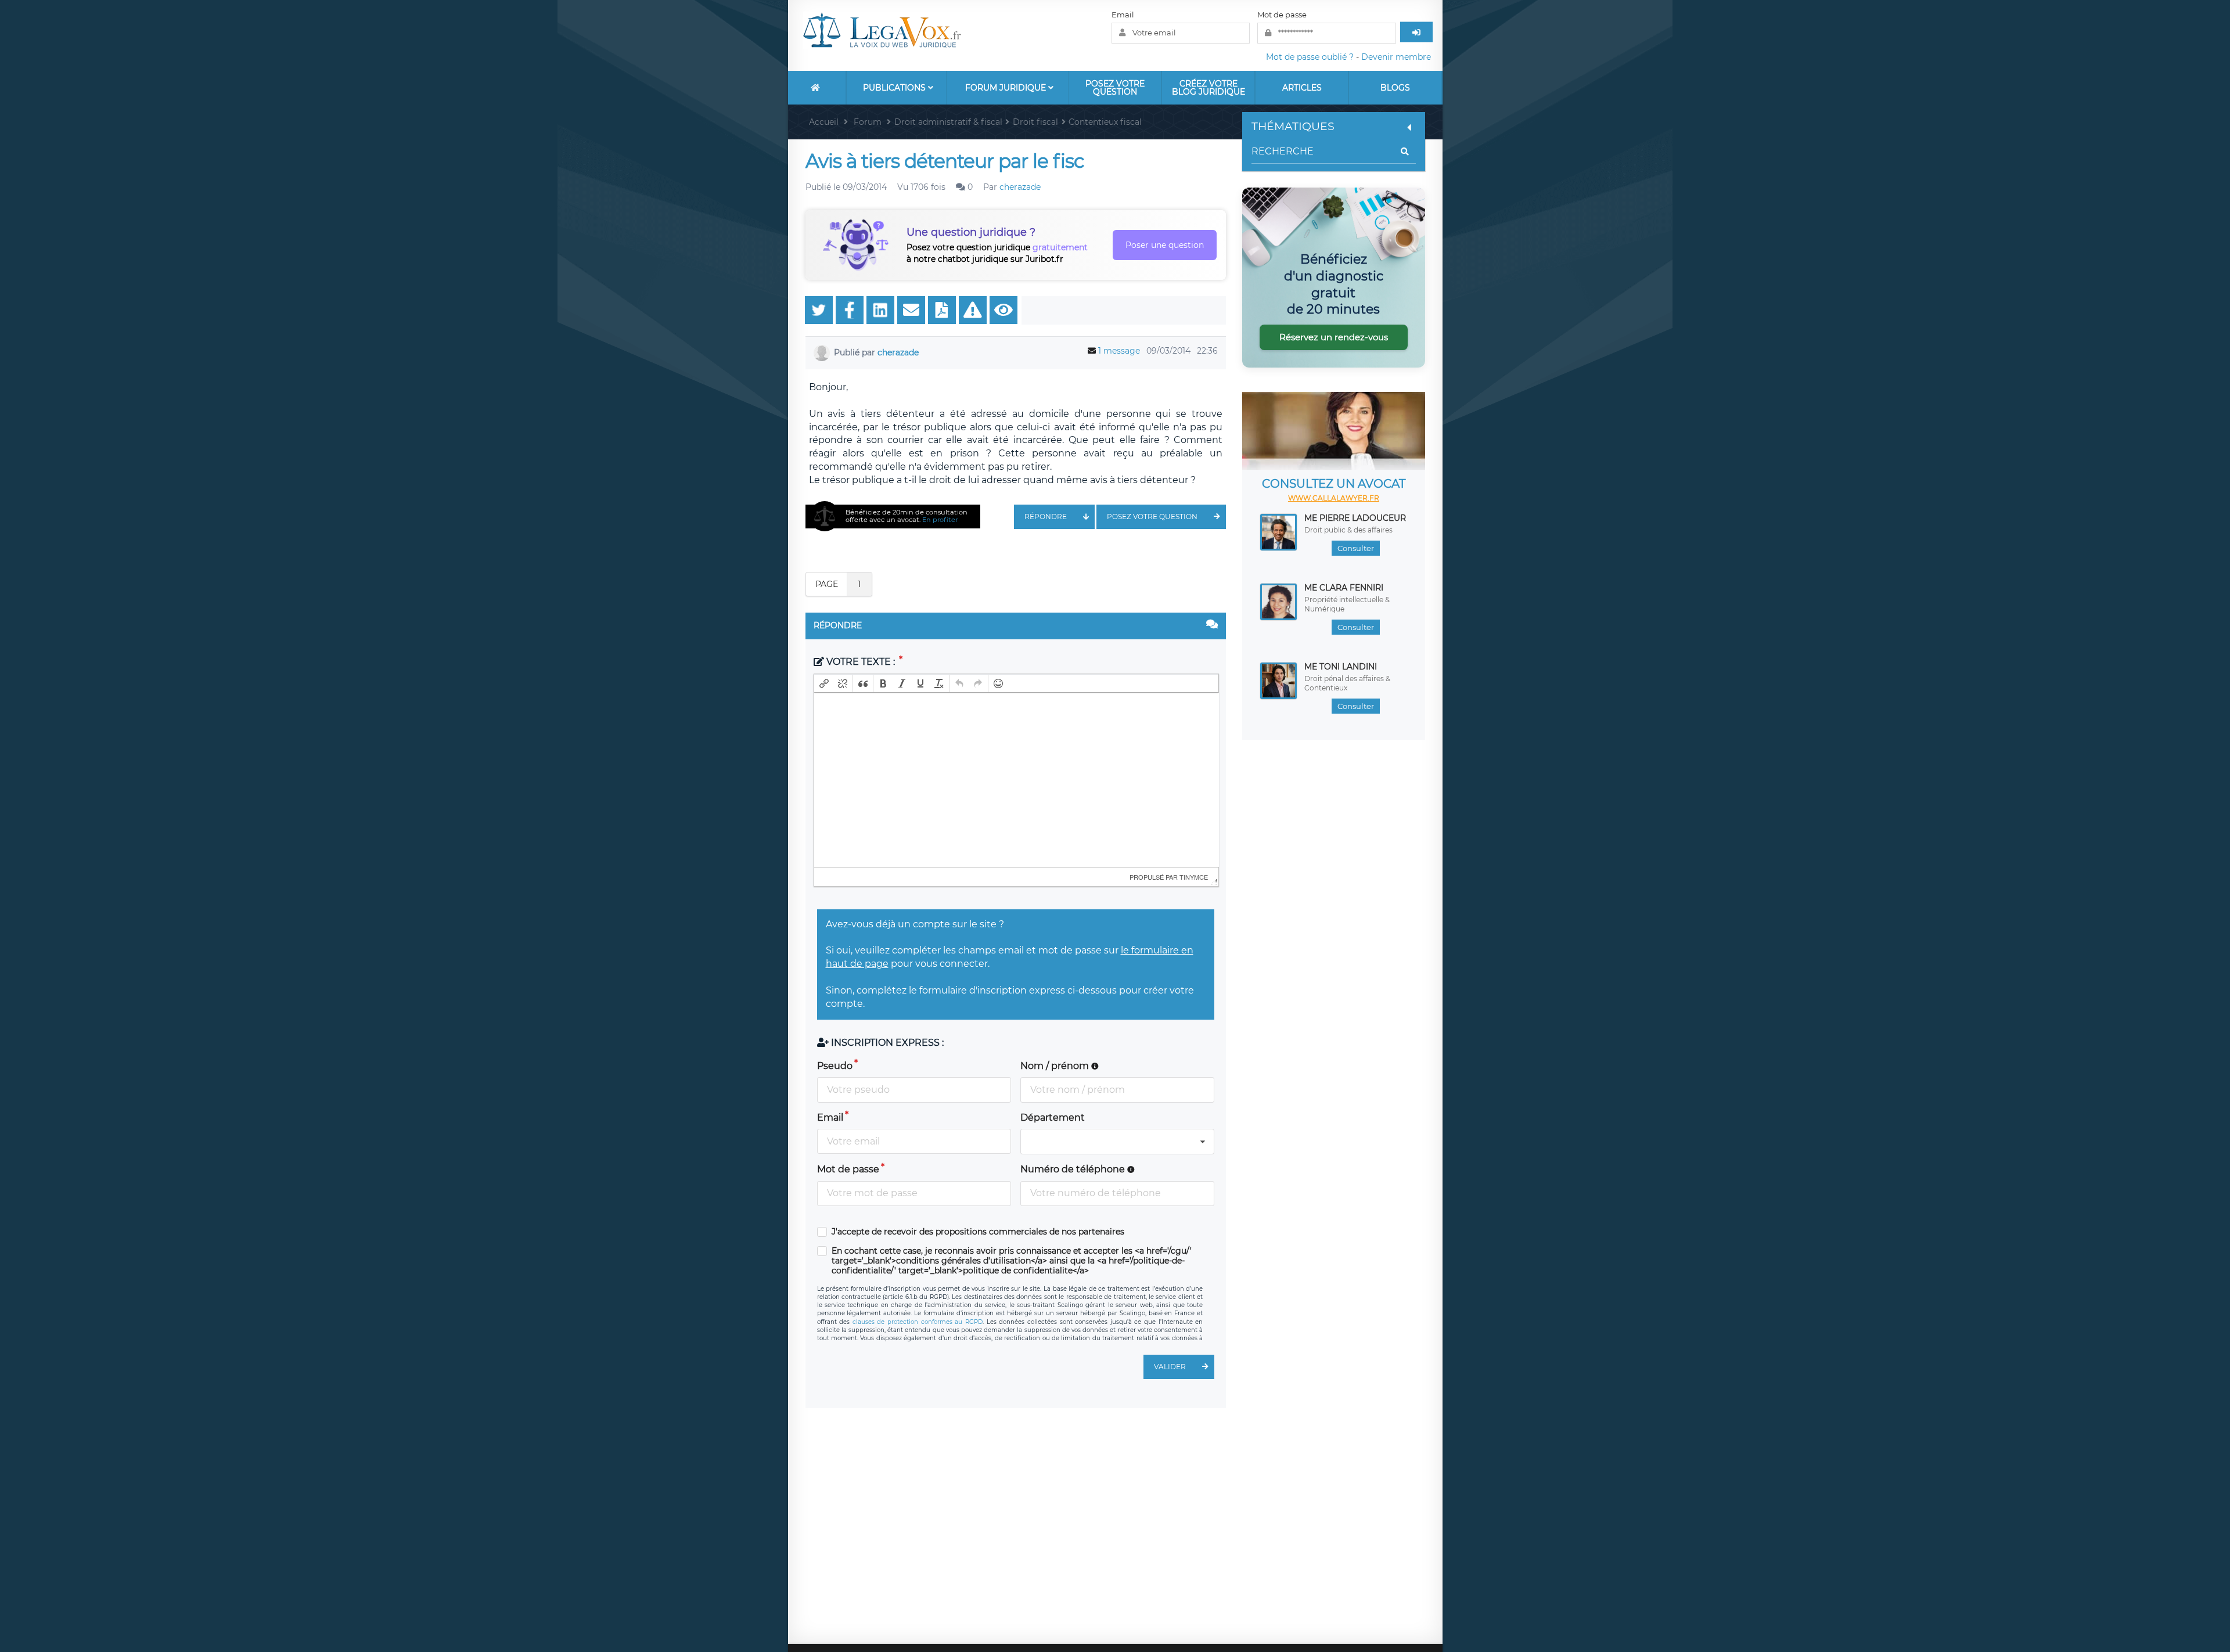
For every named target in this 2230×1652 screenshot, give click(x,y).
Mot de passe (1282, 15)
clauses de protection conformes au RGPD (918, 1322)
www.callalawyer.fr (1334, 498)
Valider (1170, 1367)
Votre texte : (861, 662)
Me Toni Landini (1341, 667)
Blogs (1395, 88)
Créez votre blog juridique (1208, 88)
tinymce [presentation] (1194, 877)
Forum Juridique (1007, 88)
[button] (824, 683)
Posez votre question (1115, 88)
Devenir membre (1396, 57)
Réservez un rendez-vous (1334, 337)
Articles (1302, 88)
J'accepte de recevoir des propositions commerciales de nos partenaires (978, 1232)
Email (1123, 15)
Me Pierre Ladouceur (1355, 518)
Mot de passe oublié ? (1310, 57)
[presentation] (824, 683)
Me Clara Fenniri (1344, 588)
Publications (895, 88)
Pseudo (835, 1066)
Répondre (1046, 517)
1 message (1119, 351)
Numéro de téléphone (1074, 1169)
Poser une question (1165, 245)
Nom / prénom (1056, 1066)
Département (1053, 1117)
